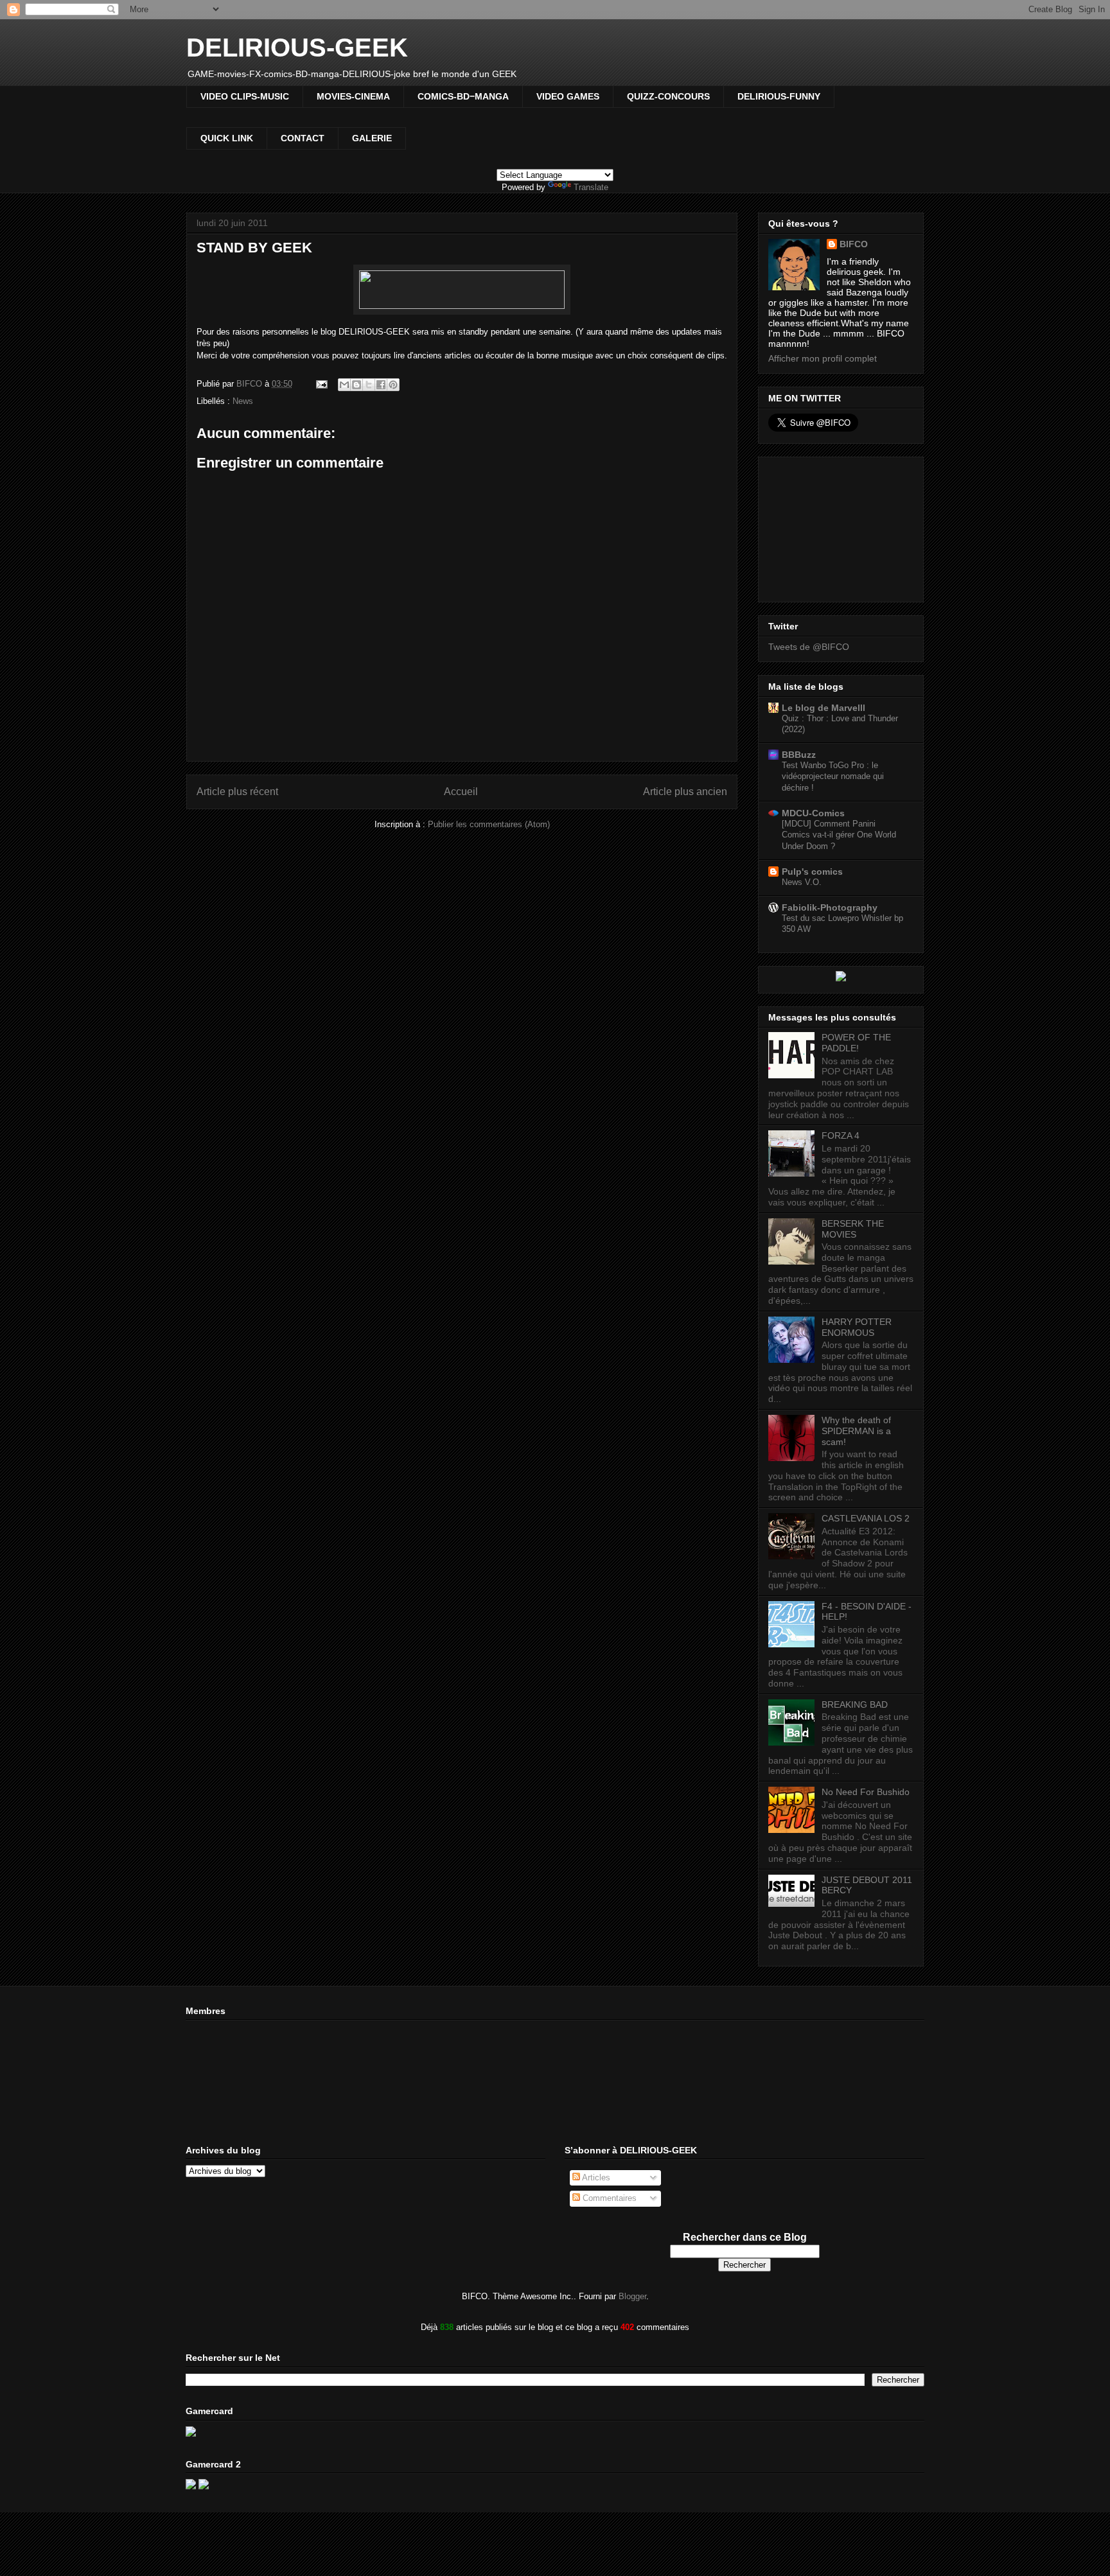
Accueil (461, 792)
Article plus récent (237, 792)
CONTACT (303, 138)
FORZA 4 (841, 1135)
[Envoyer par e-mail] (344, 385)
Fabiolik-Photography (830, 907)
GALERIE (372, 138)
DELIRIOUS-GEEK (297, 48)
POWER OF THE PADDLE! (856, 1043)
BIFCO (854, 244)
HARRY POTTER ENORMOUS (857, 1327)
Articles (595, 2177)
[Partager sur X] (369, 385)
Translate (591, 187)
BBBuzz (799, 755)
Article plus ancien (685, 792)
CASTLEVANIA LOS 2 (866, 1518)
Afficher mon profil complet (823, 358)
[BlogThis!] (357, 385)
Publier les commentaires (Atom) (489, 824)
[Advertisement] (833, 526)
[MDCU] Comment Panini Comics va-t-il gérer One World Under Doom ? (839, 835)
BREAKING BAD (855, 1704)
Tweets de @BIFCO (809, 647)
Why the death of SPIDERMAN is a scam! (856, 1431)
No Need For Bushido (866, 1792)
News (243, 401)
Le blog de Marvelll (824, 708)
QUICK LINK (227, 138)
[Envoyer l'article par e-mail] (321, 384)
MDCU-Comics (813, 813)
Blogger (632, 2296)
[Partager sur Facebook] (381, 385)
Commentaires (608, 2198)
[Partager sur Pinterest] (393, 385)
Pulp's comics (812, 872)
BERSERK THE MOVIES (853, 1229)
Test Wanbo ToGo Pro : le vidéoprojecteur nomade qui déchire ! (833, 776)
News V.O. (802, 882)
